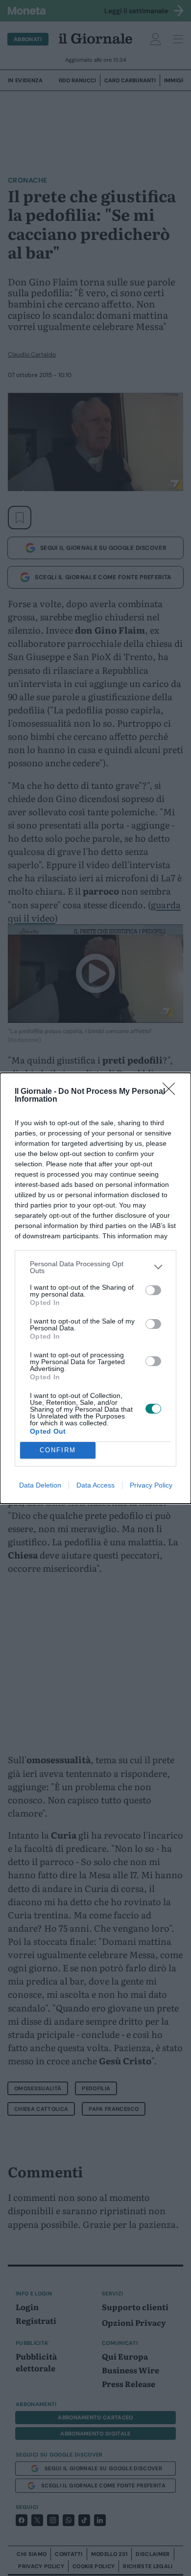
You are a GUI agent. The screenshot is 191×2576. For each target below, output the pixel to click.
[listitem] (95, 1267)
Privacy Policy (151, 1485)
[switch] (153, 1290)
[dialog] (95, 1288)
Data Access (95, 1485)
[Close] (172, 1092)
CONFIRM (58, 1450)
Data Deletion (40, 1485)
